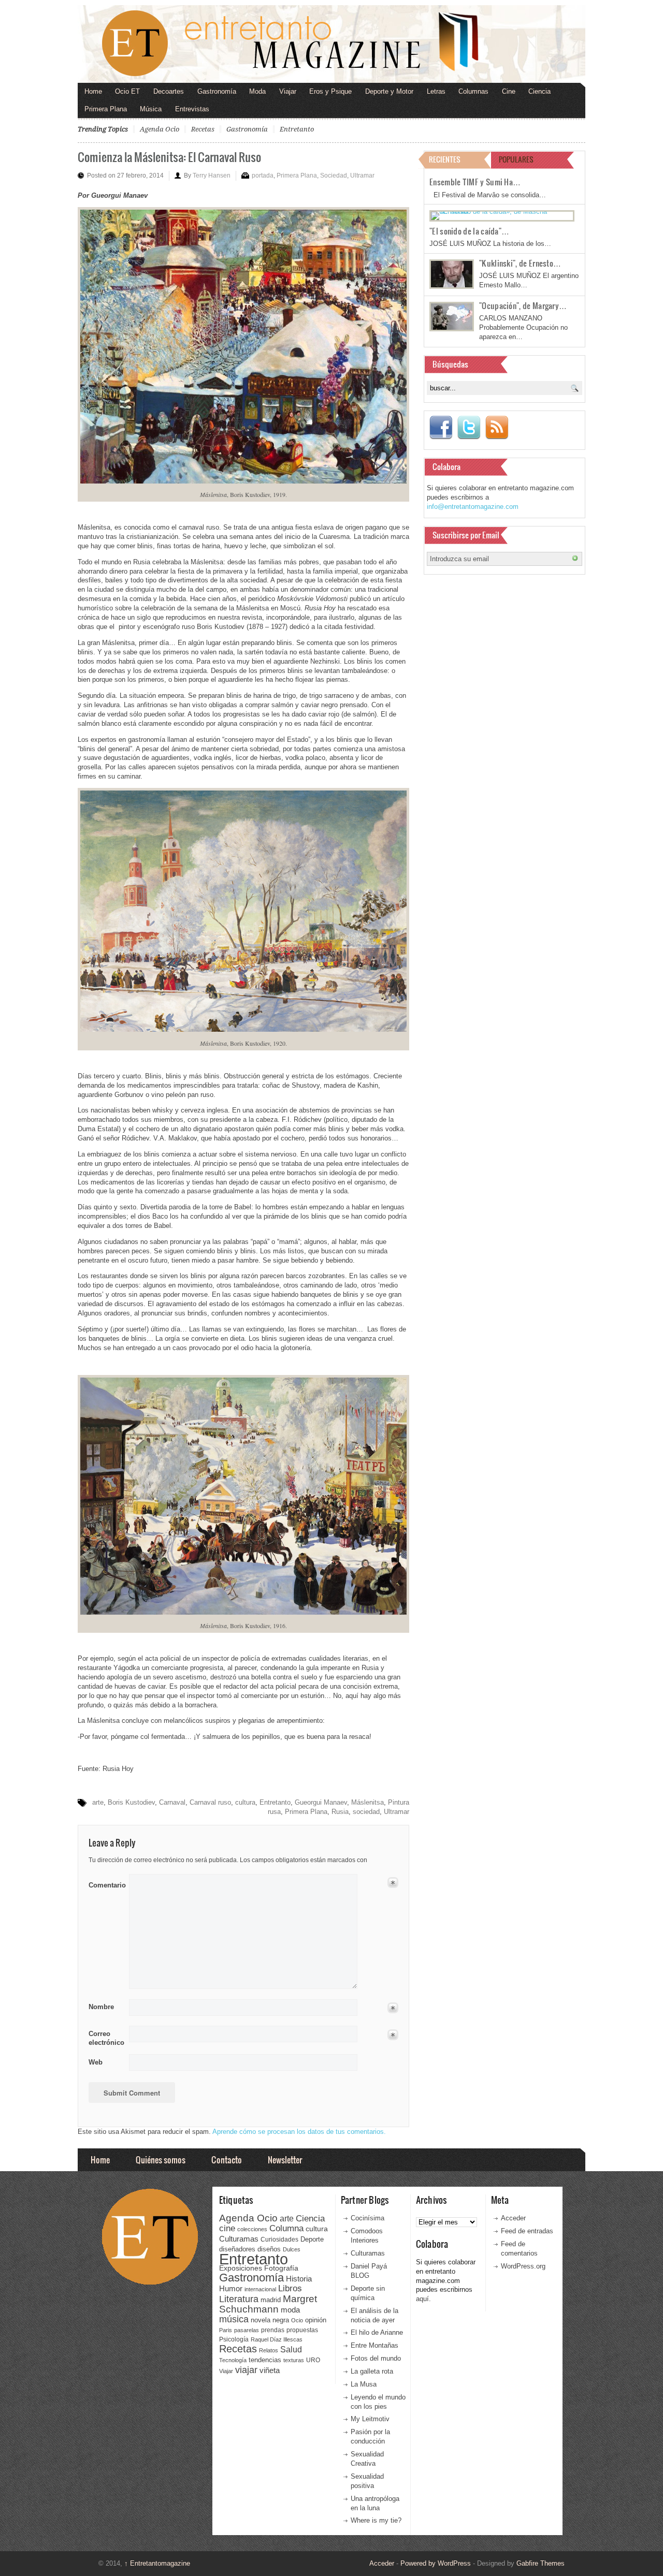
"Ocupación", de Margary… (523, 305)
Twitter (469, 428)
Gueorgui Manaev (321, 1802)
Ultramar (362, 175)
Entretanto (297, 129)
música (234, 2319)
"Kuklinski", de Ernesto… (520, 263)
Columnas (473, 91)
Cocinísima (367, 2218)
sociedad (366, 1812)
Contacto (227, 2160)
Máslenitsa (367, 1802)
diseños (269, 2249)
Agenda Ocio (160, 129)
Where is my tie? (376, 2520)
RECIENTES (445, 159)
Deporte (312, 2240)
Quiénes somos (161, 2160)
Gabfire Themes (541, 2563)
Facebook (441, 428)
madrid (271, 2300)
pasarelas (247, 2330)
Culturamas (239, 2239)
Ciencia (539, 91)
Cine (509, 91)
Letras (436, 91)
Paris (226, 2330)
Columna (286, 2228)
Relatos (269, 2350)
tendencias (265, 2360)
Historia (299, 2279)
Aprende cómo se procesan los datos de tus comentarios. (299, 2132)
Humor (231, 2288)
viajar (246, 2370)
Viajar (288, 91)
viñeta (270, 2370)
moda (290, 2310)
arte (98, 1802)
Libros (290, 2288)
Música (151, 109)
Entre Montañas (374, 2345)
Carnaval (172, 1802)
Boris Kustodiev (131, 1802)
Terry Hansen (212, 175)
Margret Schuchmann (268, 2304)
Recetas (203, 129)
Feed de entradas (527, 2231)
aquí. (423, 2299)
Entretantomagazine (157, 2563)
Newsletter (285, 2160)
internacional (260, 2289)
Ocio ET (127, 91)
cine (227, 2228)
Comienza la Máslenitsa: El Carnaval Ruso (169, 157)
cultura (245, 1802)
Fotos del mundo (376, 2358)
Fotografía (281, 2268)
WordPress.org (523, 2266)
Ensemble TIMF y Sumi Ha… (475, 182)
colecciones (252, 2229)
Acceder (513, 2218)
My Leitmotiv (370, 2419)
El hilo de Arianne (377, 2332)
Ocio (297, 2320)
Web (96, 2062)
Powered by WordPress (436, 2563)
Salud (291, 2350)
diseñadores (237, 2249)
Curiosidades (279, 2240)
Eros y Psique (330, 91)
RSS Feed (497, 428)
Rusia (340, 1812)
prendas (273, 2330)
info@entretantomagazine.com (473, 507)
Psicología (234, 2339)
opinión (316, 2320)
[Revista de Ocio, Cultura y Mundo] (331, 44)
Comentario (105, 1883)
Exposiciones (241, 2268)
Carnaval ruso (210, 1802)
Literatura (239, 2299)
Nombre (101, 2007)
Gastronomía (217, 91)
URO (313, 2360)
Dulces (292, 2249)
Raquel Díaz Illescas (277, 2339)
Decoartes (169, 91)
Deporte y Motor (389, 91)
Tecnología (233, 2360)
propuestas (302, 2330)
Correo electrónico (105, 2038)
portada (263, 175)
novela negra (270, 2320)
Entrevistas (192, 109)
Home (93, 91)
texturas (294, 2360)
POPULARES (516, 159)
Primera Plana (106, 109)
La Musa (364, 2384)
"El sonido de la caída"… (469, 231)
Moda (257, 91)
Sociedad (334, 175)
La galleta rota (372, 2371)
